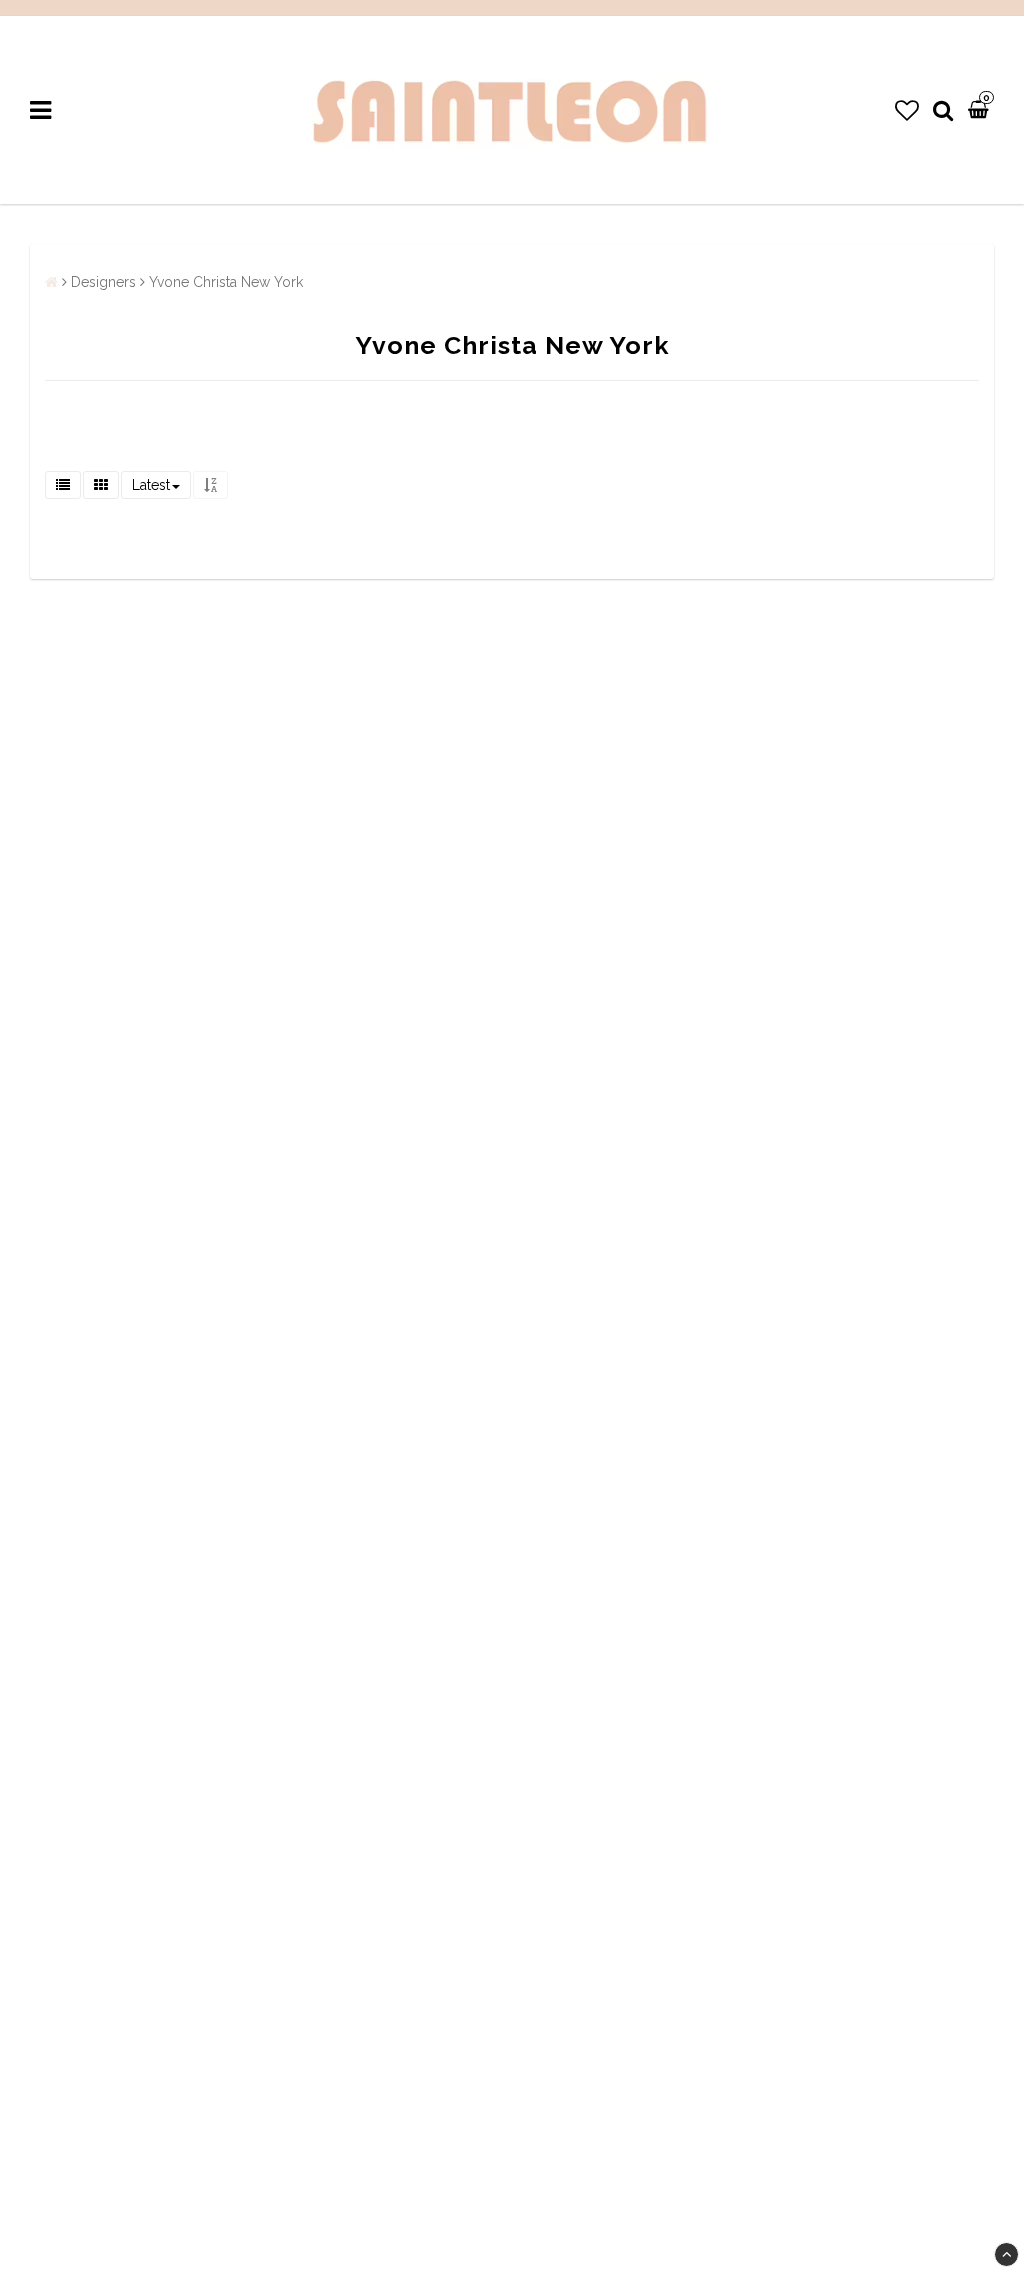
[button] (907, 110)
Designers (103, 282)
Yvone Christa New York (226, 282)
